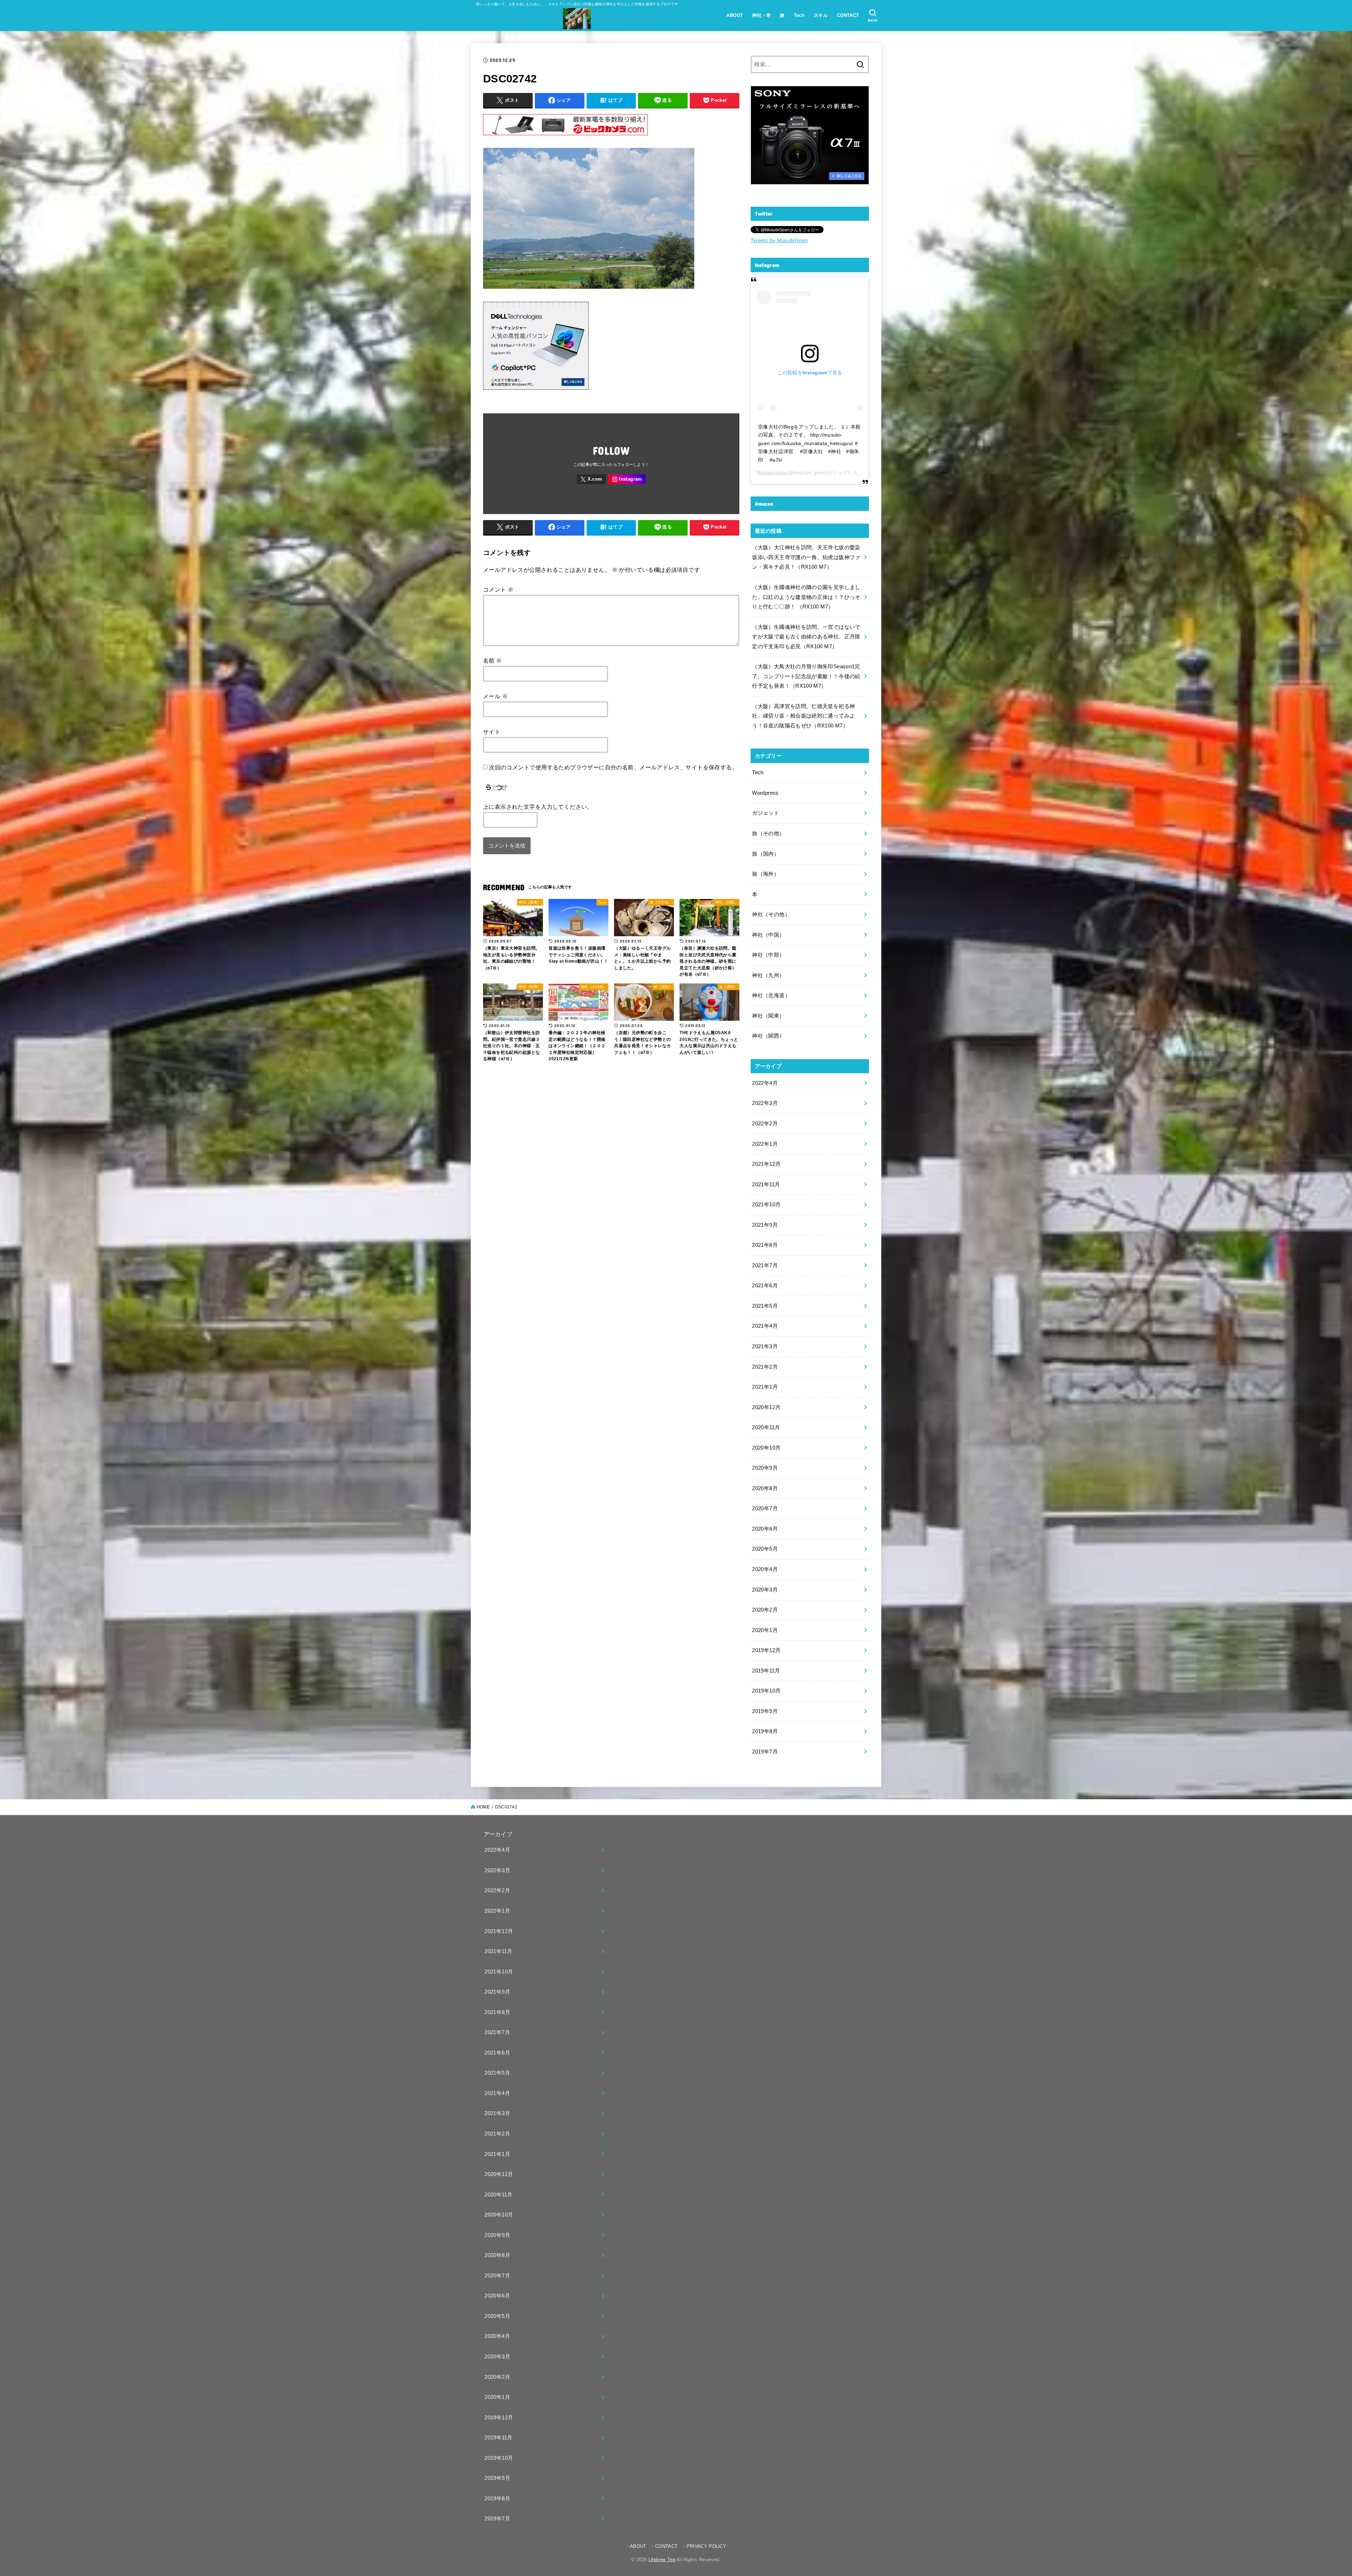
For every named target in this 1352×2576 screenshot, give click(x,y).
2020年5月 (765, 1549)
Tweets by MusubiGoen (779, 240)
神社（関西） (768, 1036)
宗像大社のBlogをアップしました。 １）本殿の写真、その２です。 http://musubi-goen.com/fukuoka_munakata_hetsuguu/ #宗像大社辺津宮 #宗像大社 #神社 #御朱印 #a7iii (809, 443)
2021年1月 (765, 1387)
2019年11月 (766, 1671)
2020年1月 (765, 1630)
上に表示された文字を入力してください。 (538, 807)
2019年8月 (765, 1731)
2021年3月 (765, 1346)
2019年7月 (765, 1752)
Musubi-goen (772, 473)
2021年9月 (765, 1225)
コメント (498, 589)
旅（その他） (768, 833)
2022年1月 (765, 1144)
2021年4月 (765, 1326)
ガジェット (766, 813)
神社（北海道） (771, 995)
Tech (799, 15)
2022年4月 (765, 1083)
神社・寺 (762, 15)
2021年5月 (765, 1306)
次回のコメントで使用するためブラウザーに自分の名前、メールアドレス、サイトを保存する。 (613, 767)
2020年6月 (765, 1529)
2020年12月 (766, 1407)
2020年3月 (765, 1590)
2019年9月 (765, 1711)
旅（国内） (766, 854)
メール (495, 696)
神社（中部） (768, 955)
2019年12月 (766, 1650)
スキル (821, 15)
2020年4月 (765, 1569)
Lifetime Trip (662, 2560)
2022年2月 (765, 1124)
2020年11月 (766, 1427)
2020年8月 (765, 1488)
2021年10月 (766, 1205)
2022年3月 (765, 1103)
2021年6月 (765, 1286)
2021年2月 (765, 1367)
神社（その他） (771, 914)
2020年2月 (765, 1610)
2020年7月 (765, 1508)
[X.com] (591, 479)
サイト (492, 732)
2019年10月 (766, 1691)
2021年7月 (765, 1265)
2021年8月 (765, 1245)
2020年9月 (765, 1468)
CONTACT (848, 15)
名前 (493, 661)
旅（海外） (766, 874)
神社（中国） (768, 935)
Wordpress (765, 793)
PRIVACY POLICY (706, 2546)
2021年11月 (766, 1184)
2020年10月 (766, 1448)
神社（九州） (768, 975)
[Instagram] (627, 479)
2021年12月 (766, 1164)
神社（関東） (768, 1016)
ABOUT (735, 15)
